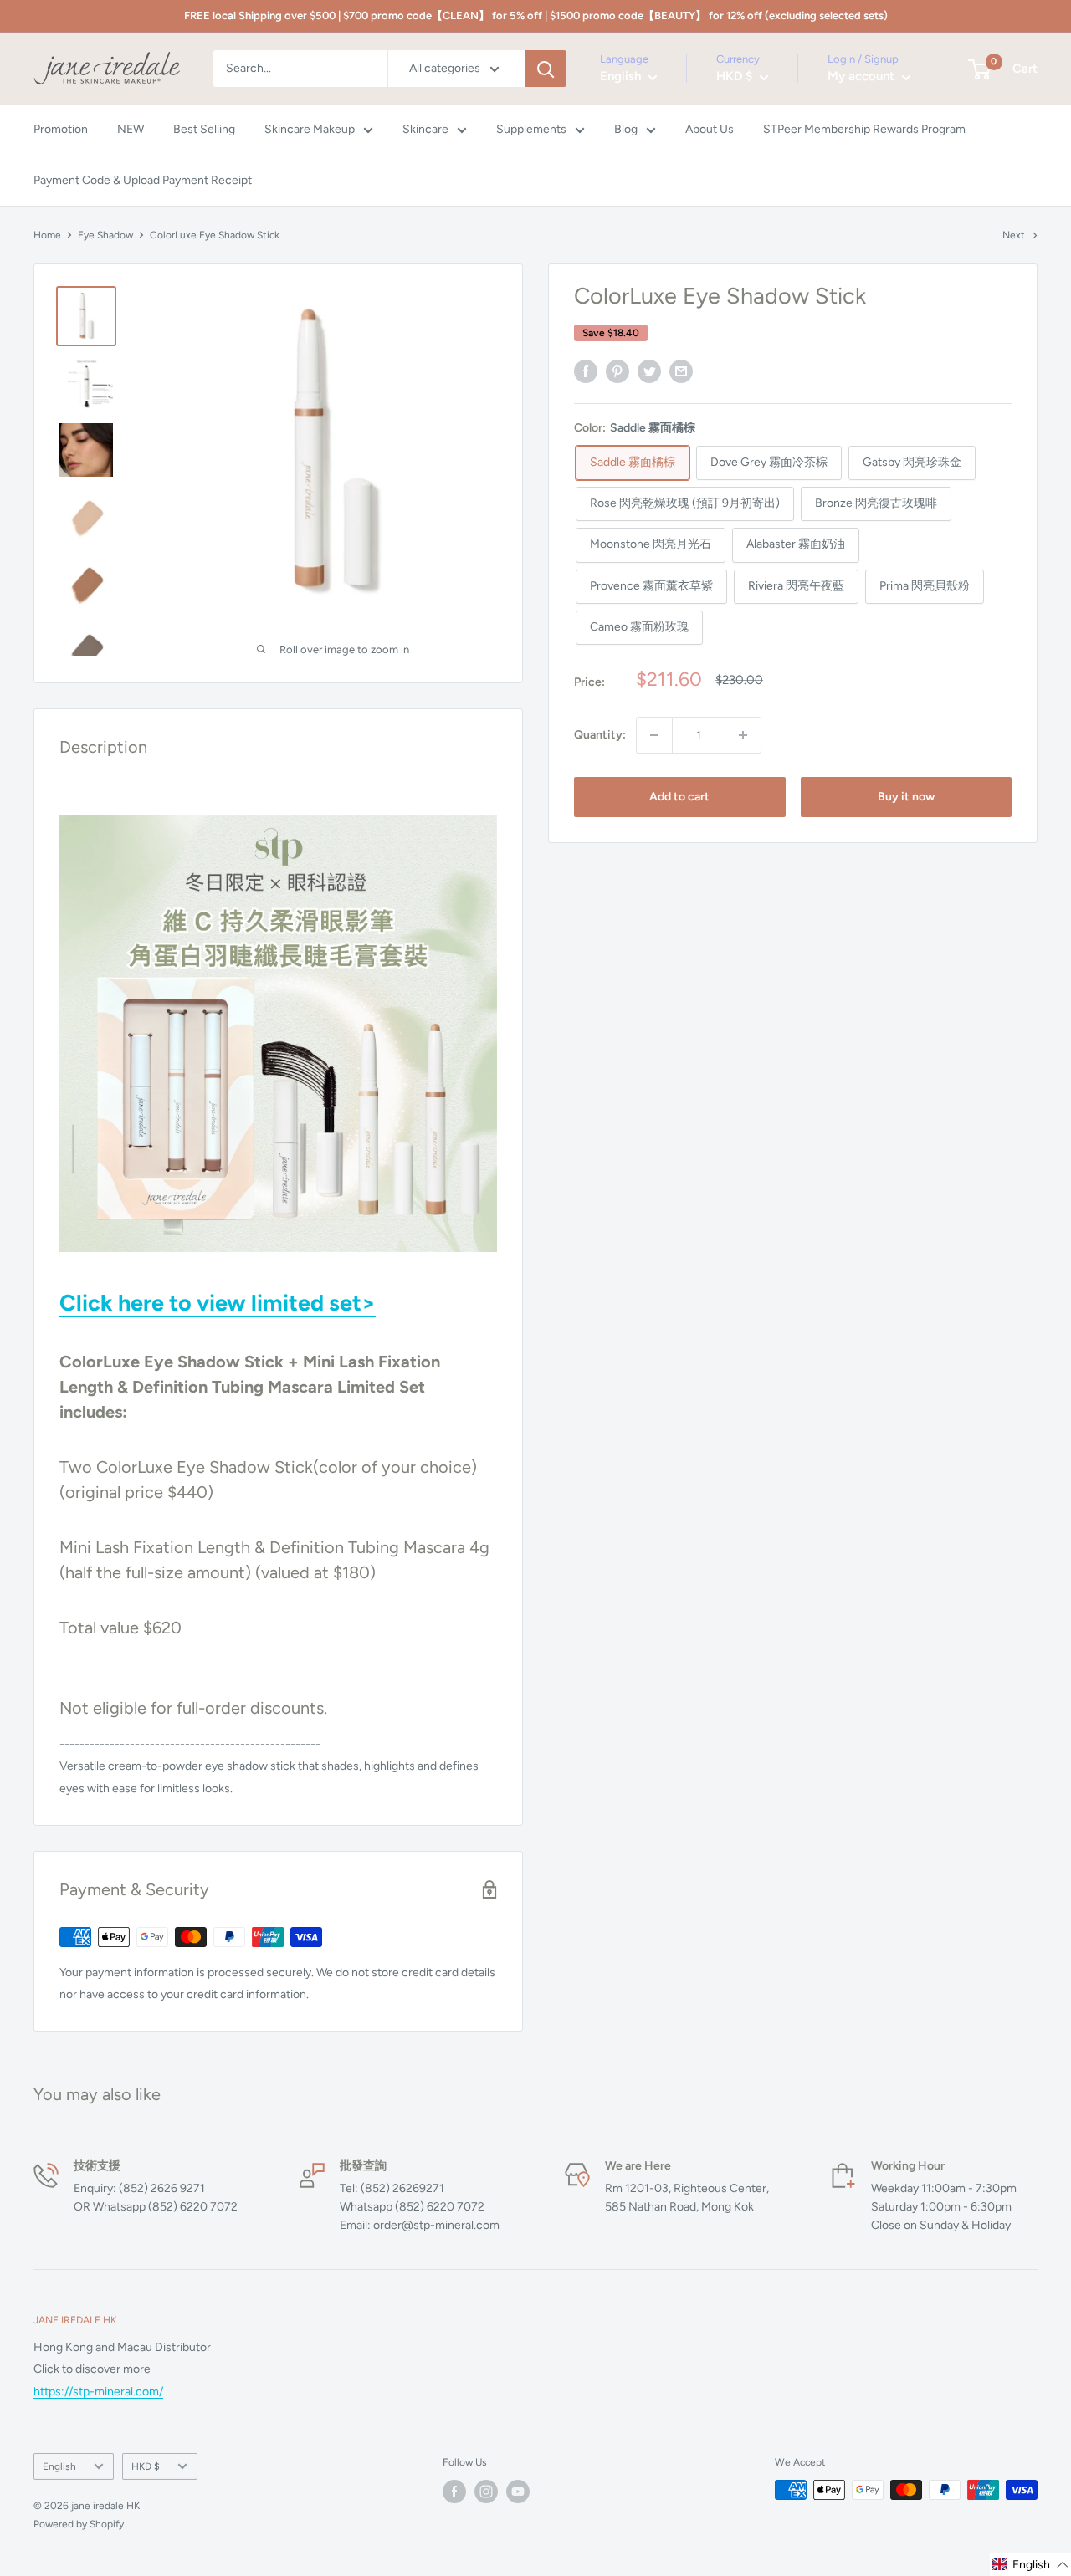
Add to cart (679, 797)
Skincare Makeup (310, 130)
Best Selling (204, 130)
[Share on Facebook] (586, 371)
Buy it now (906, 797)
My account (863, 77)
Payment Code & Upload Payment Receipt (143, 180)
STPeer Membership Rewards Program (864, 130)
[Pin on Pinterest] (617, 371)
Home (47, 235)
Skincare (425, 130)
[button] (1030, 2565)
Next (1014, 235)
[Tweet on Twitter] (649, 371)
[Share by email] (681, 371)
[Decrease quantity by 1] (654, 735)
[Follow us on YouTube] (518, 2492)
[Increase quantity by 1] (743, 735)
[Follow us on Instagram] (486, 2492)
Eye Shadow (105, 235)
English (59, 2466)
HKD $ (146, 2466)
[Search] (546, 69)
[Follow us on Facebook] (454, 2492)
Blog (626, 130)
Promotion (61, 130)
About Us (710, 130)
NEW (131, 130)
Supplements (531, 130)
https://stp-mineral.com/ (98, 2392)
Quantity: (600, 735)
